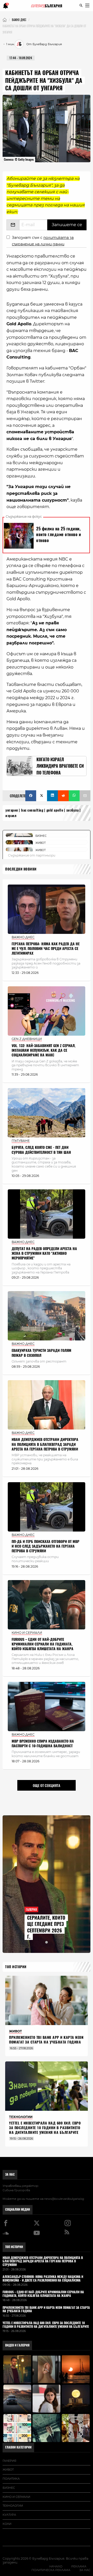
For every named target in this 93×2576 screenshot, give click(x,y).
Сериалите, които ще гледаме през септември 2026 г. (46, 1927)
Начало (56, 2566)
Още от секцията (47, 1785)
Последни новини (21, 869)
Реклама (79, 2566)
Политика (11, 2479)
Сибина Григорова (16, 2190)
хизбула (73, 810)
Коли (7, 2524)
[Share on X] (42, 796)
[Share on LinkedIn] (52, 796)
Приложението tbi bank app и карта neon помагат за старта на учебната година (46, 2040)
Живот (8, 2470)
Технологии (13, 2506)
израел (11, 816)
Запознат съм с (43, 241)
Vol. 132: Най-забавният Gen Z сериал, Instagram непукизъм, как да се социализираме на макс (44, 1050)
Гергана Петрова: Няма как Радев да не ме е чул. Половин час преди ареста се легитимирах (46, 949)
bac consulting (32, 810)
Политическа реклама (51, 2570)
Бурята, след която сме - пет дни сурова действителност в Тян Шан (41, 1150)
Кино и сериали (16, 2497)
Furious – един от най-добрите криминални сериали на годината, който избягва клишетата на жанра (42, 1644)
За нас (10, 2174)
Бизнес (9, 2488)
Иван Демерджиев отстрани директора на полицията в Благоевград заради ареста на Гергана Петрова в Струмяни (45, 1444)
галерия (9, 2461)
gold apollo (55, 810)
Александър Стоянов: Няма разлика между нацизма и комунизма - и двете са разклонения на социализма (43, 2279)
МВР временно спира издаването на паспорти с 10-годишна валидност (43, 1744)
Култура (9, 2515)
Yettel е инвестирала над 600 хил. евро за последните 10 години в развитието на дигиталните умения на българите (45, 2128)
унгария (12, 810)
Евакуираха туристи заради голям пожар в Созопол (41, 1353)
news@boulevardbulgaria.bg (64, 2199)
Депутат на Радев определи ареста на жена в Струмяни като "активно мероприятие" (44, 1253)
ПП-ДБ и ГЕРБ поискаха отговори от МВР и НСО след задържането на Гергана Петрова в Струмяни (45, 1546)
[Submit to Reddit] (63, 796)
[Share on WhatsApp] (74, 796)
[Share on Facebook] (31, 796)
